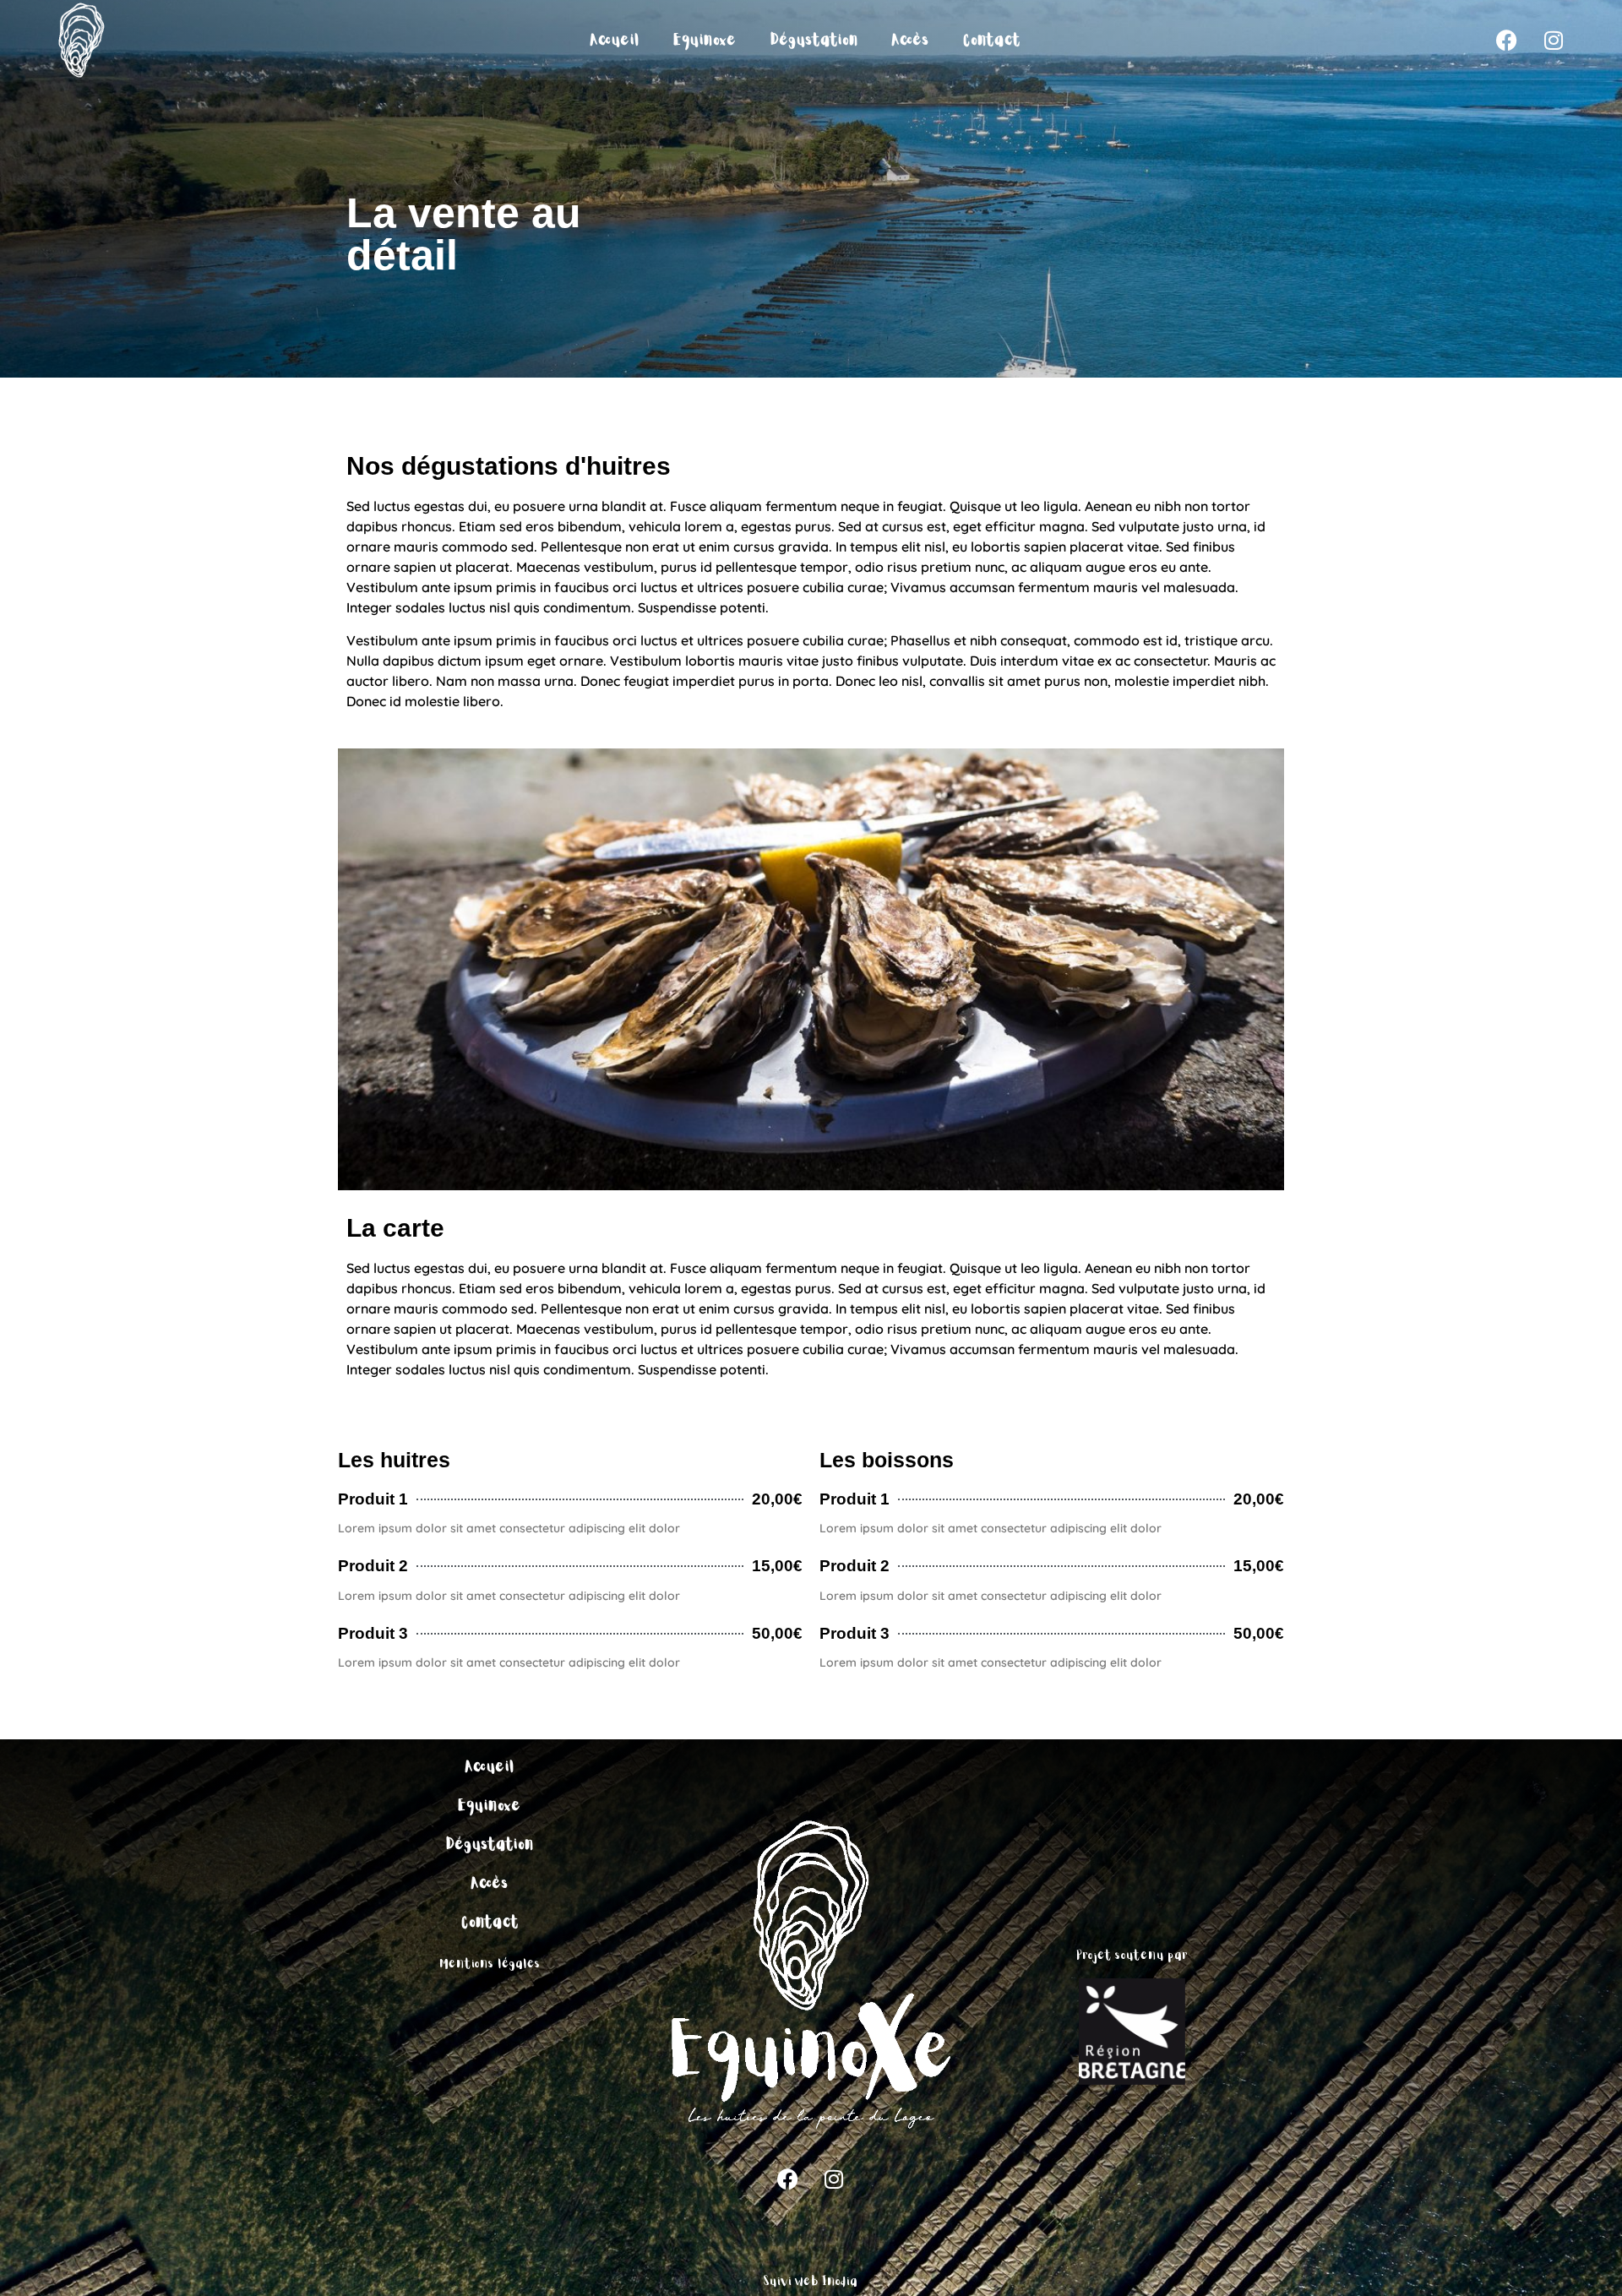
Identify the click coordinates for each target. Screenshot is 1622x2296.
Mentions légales (490, 1964)
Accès (911, 41)
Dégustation (814, 41)
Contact (992, 41)
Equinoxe (705, 41)
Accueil (615, 41)
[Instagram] (1554, 41)
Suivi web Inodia (811, 2282)
